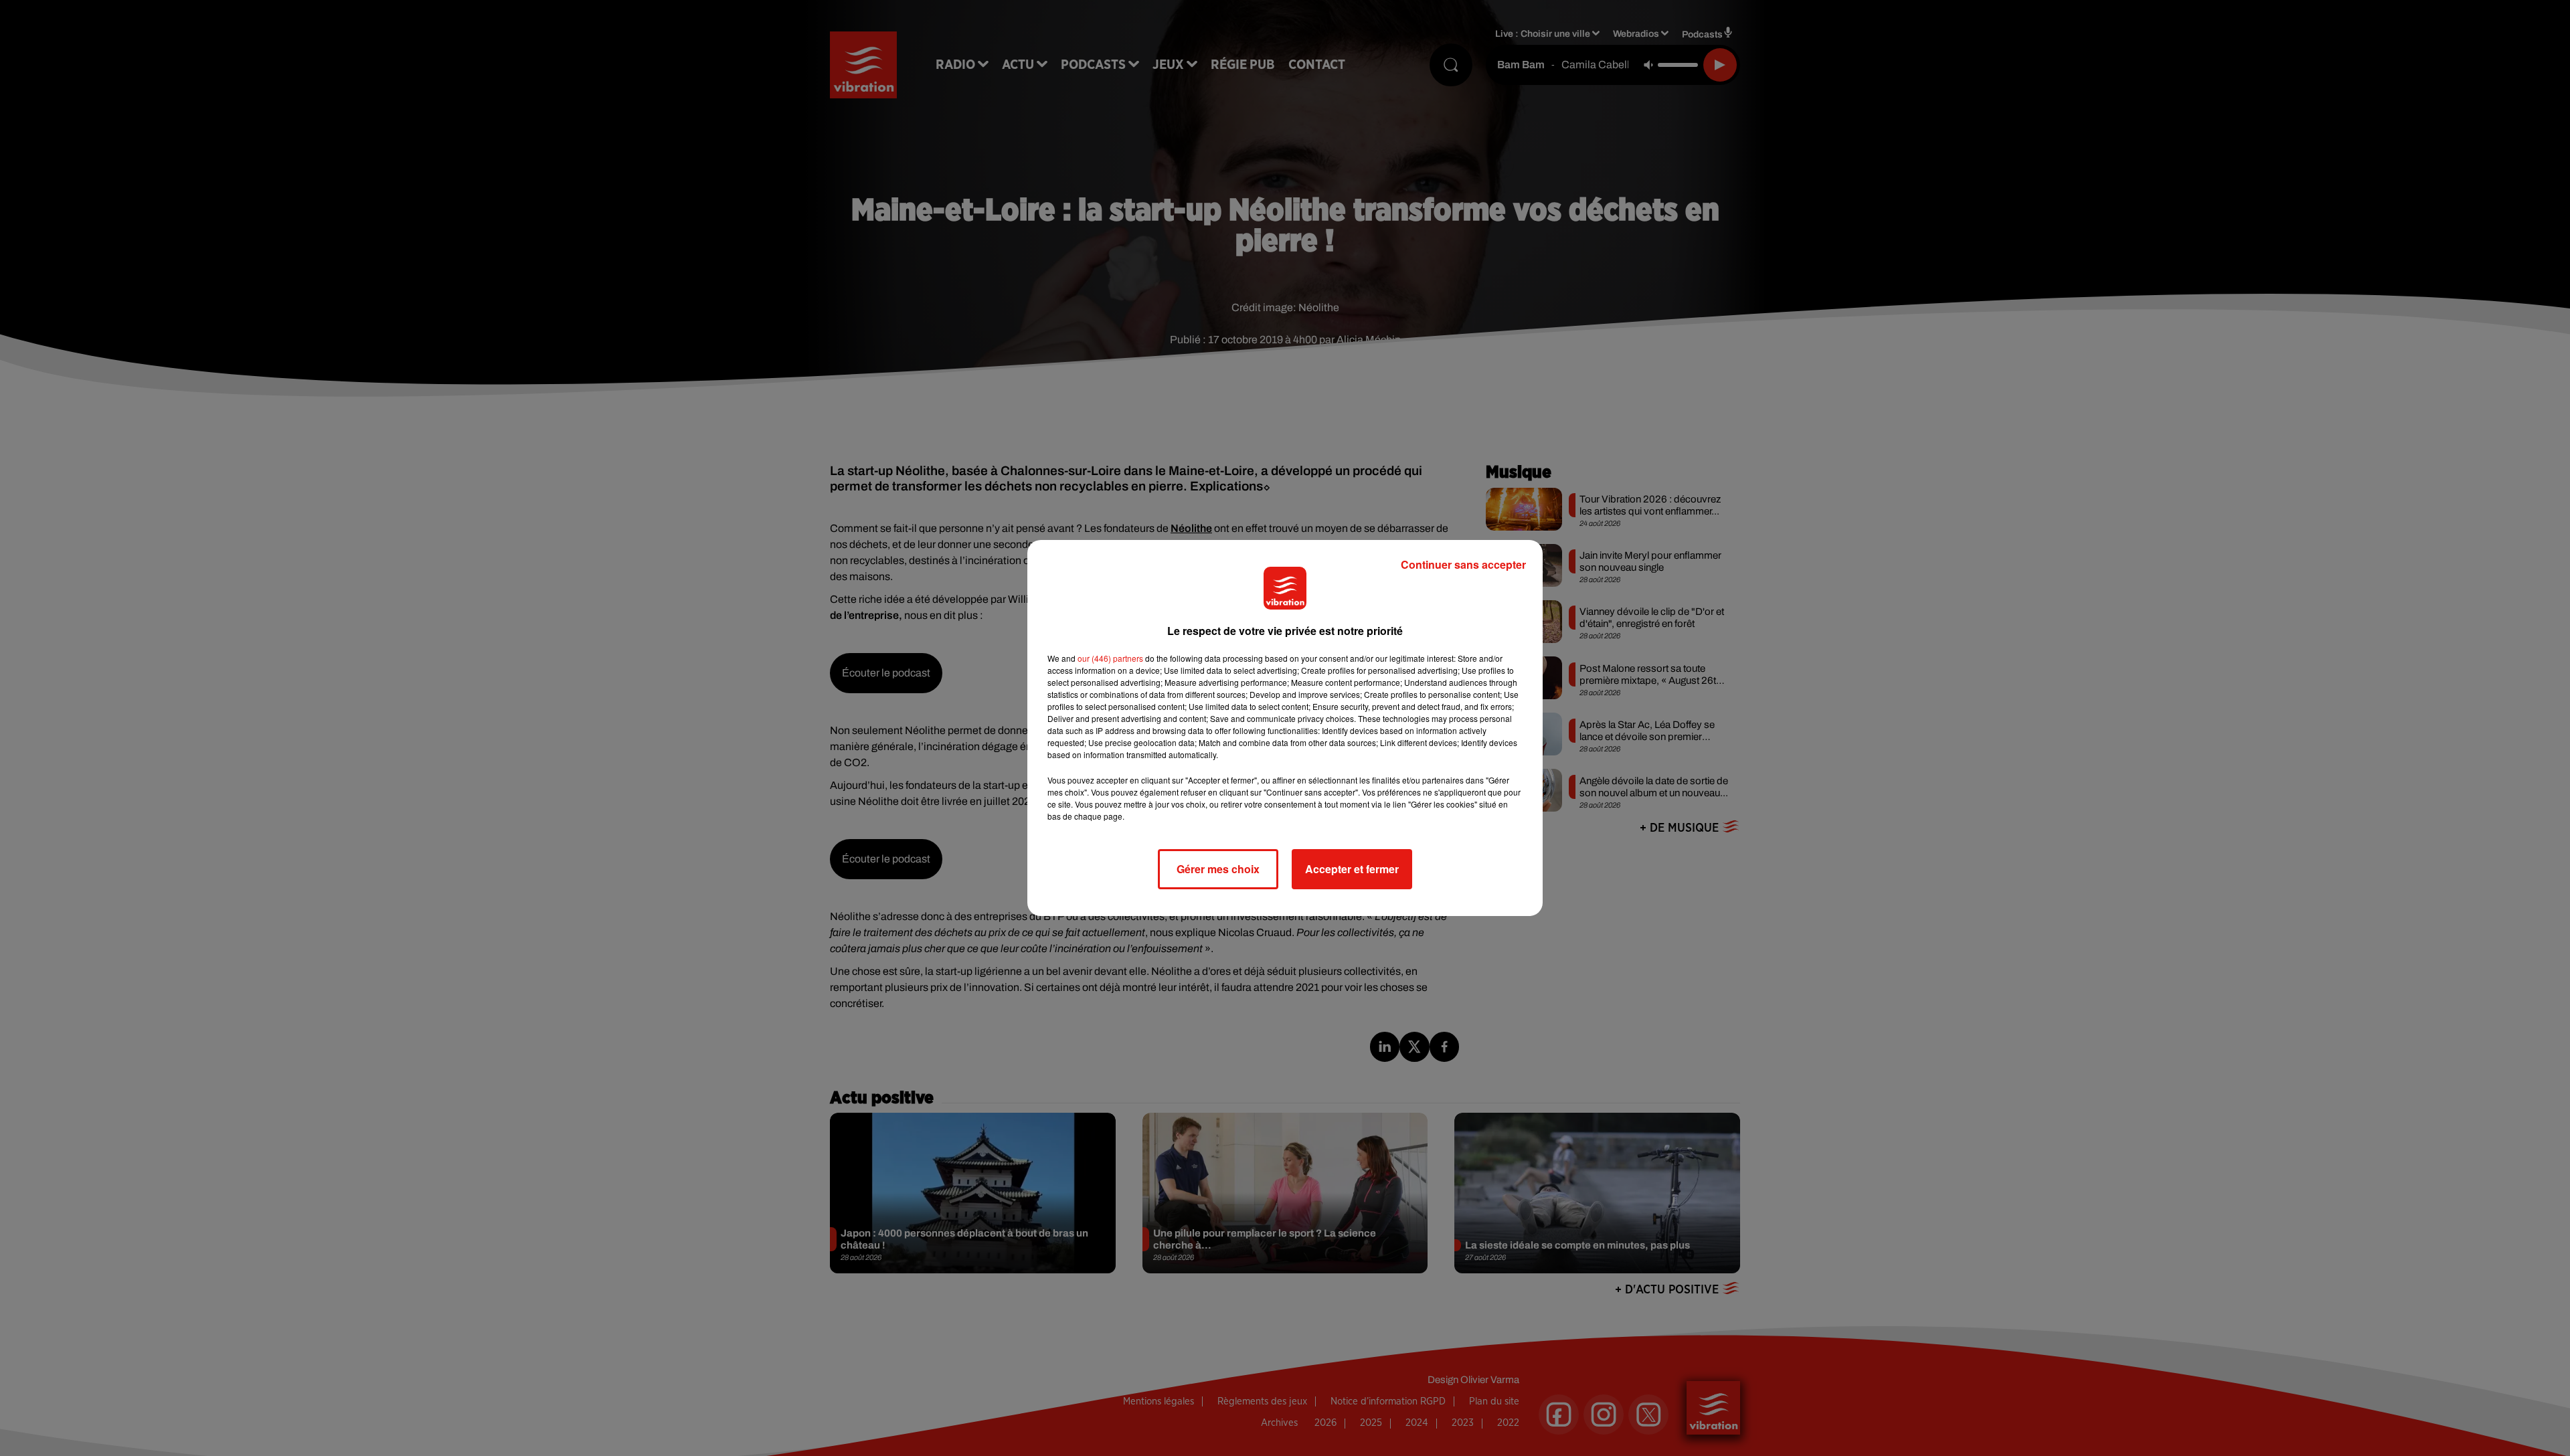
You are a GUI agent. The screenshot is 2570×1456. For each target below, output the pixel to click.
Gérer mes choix (1218, 869)
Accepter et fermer (1352, 869)
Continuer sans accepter (1463, 564)
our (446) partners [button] (1110, 658)
